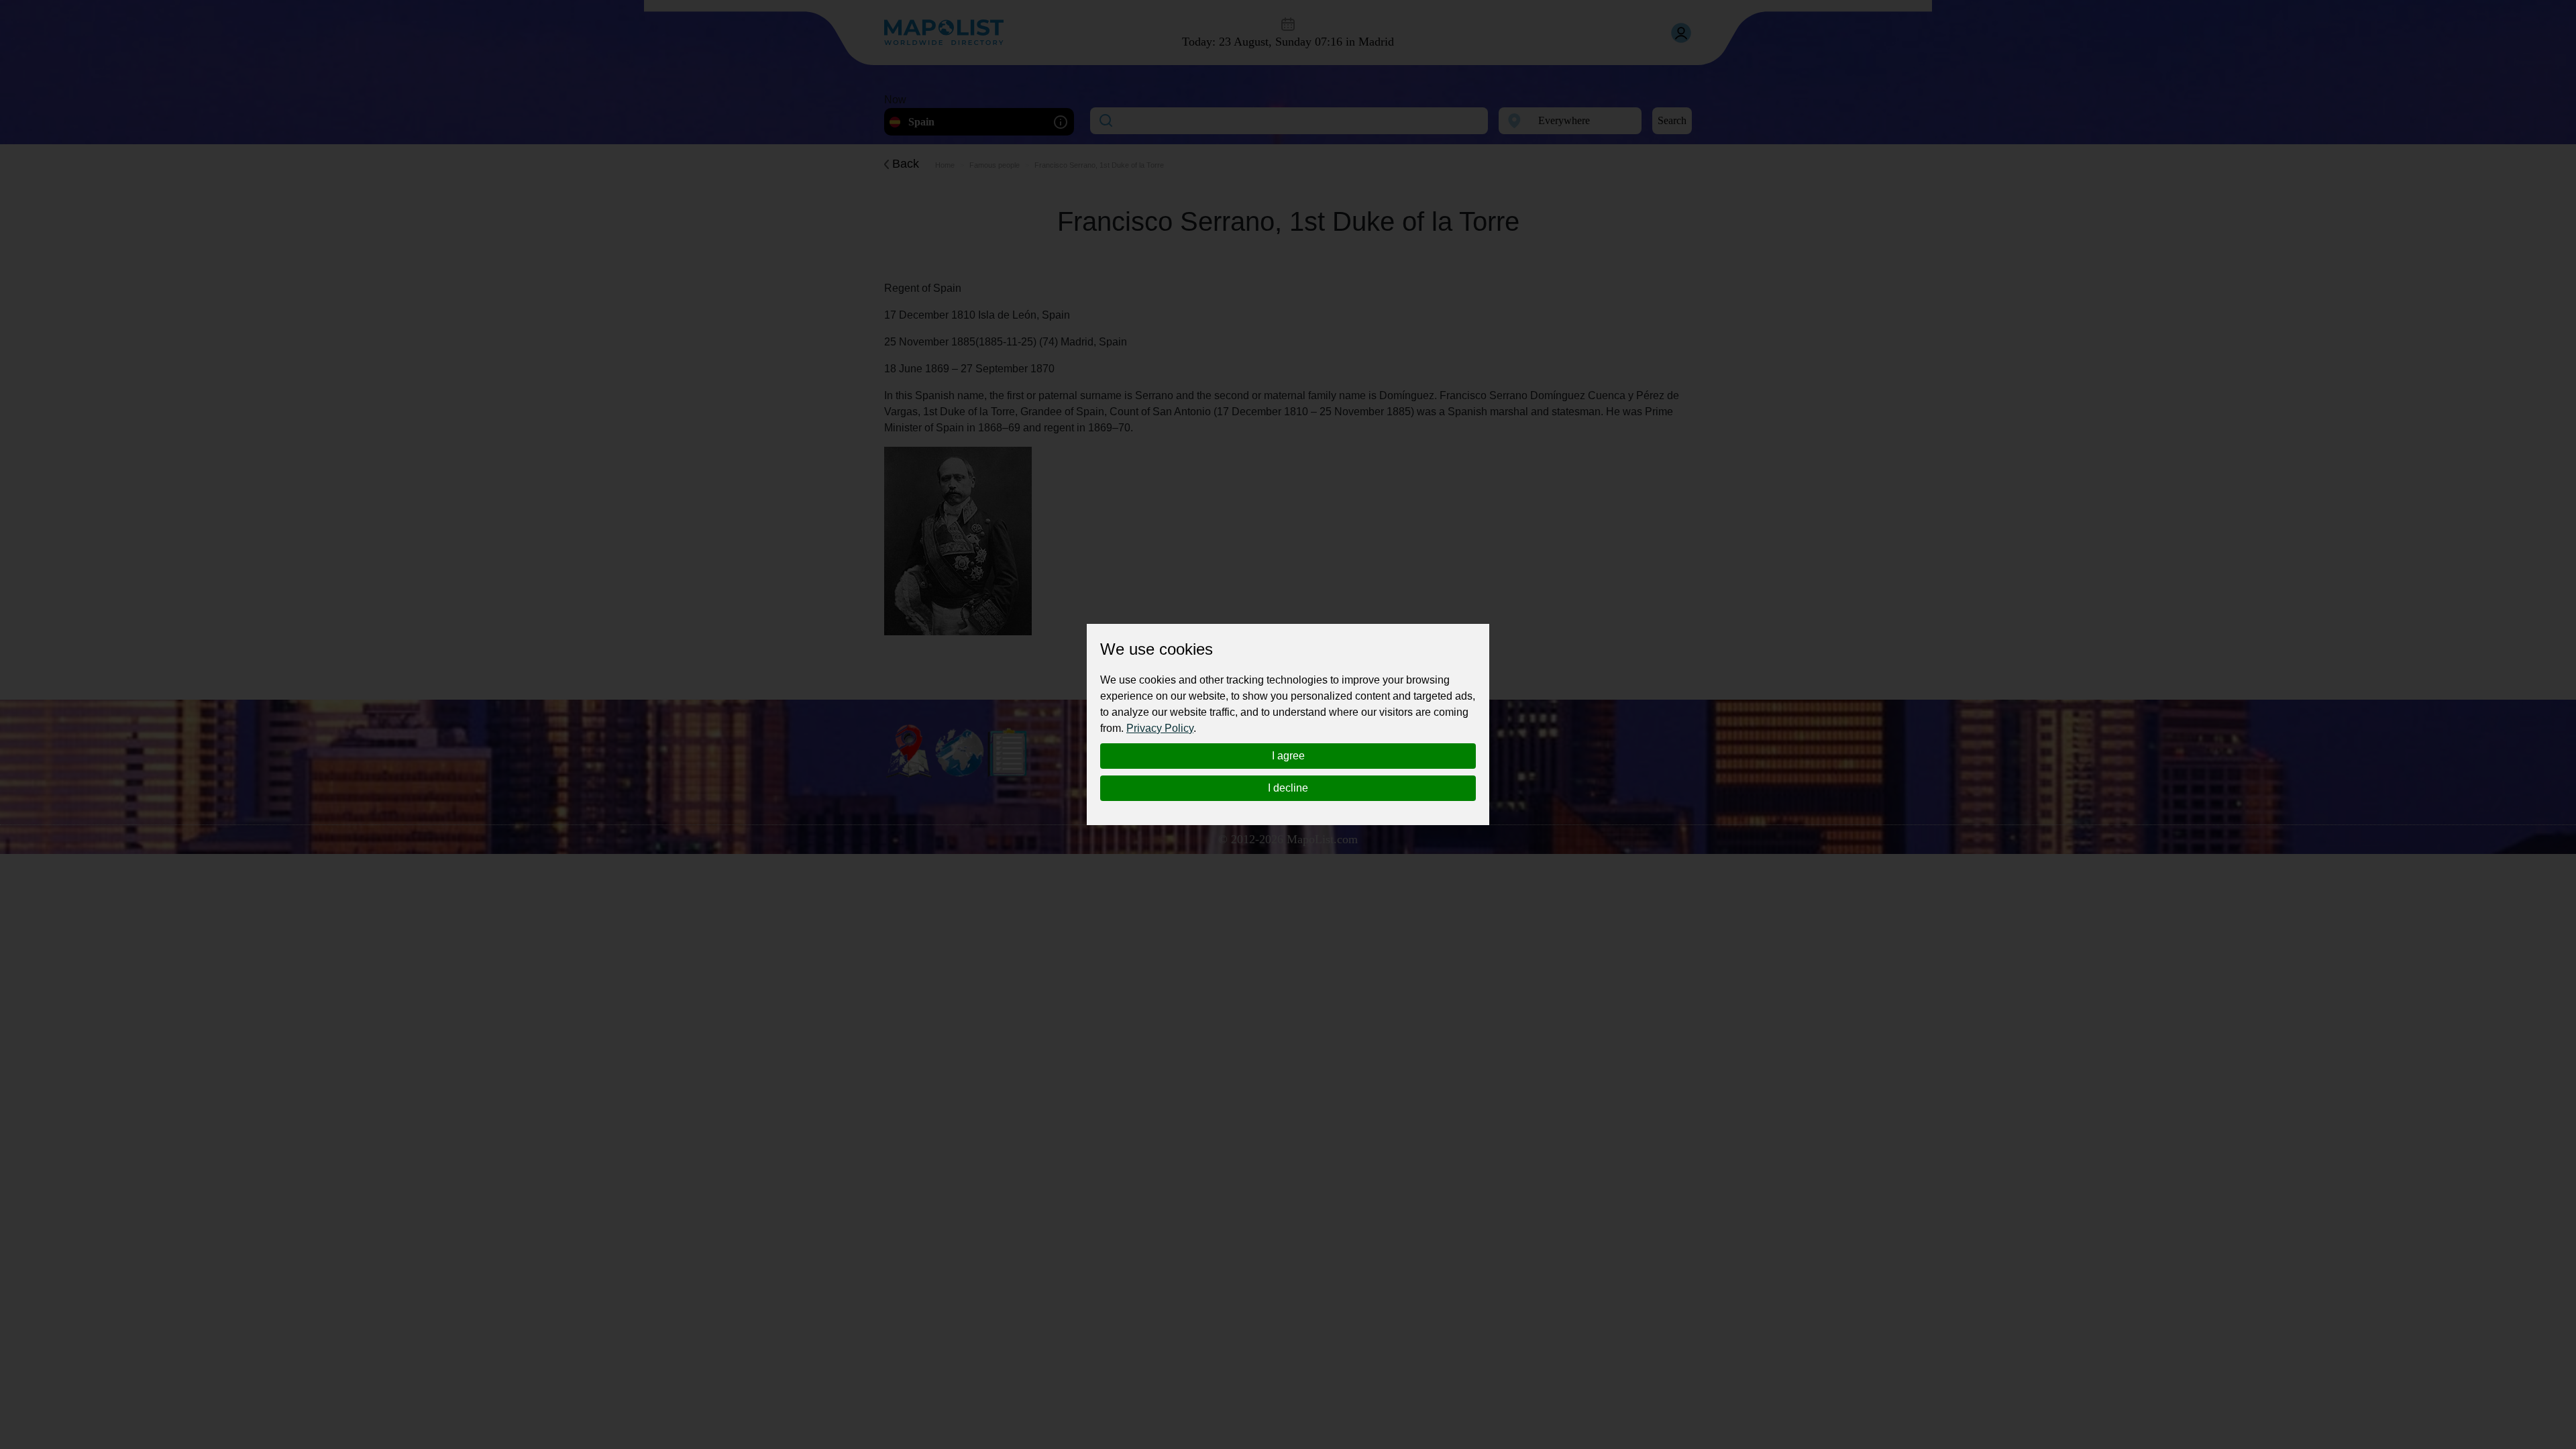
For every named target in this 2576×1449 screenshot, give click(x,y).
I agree (1288, 756)
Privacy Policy (1160, 728)
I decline (1288, 788)
